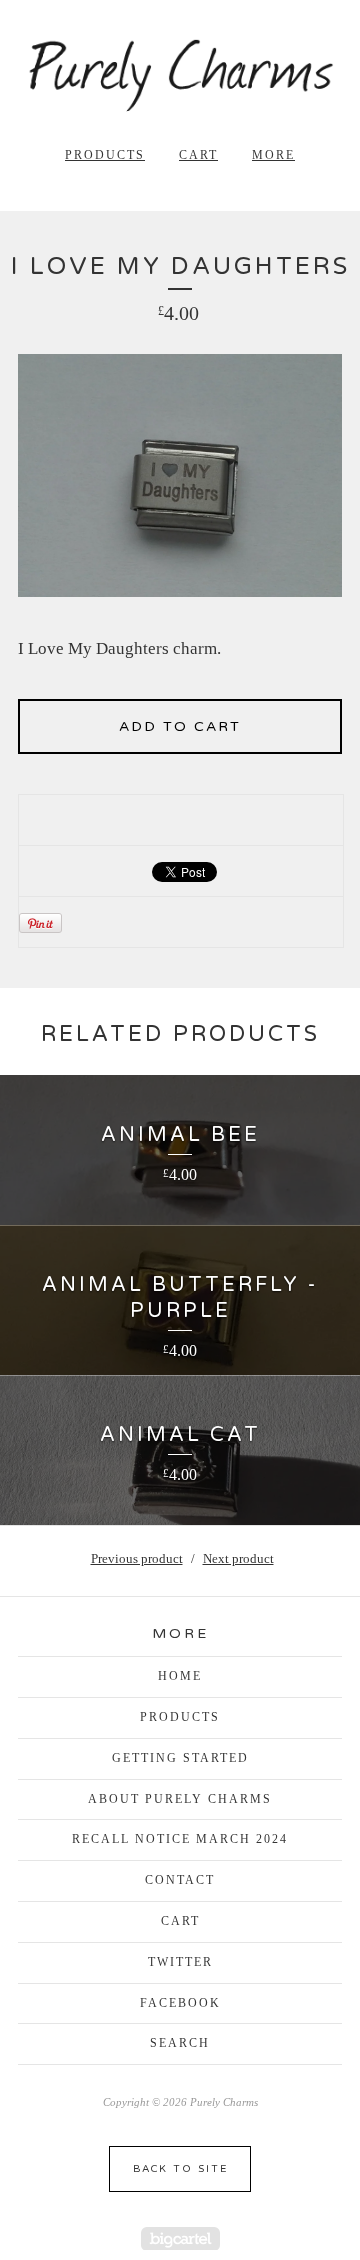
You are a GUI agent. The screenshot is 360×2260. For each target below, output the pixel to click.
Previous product (137, 1558)
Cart (198, 155)
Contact (180, 1880)
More (273, 155)
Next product (238, 1558)
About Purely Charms (180, 1799)
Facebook (180, 2003)
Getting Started (180, 1758)
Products (105, 155)
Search (180, 2043)
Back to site (180, 2169)
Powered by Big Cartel (180, 2238)
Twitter (180, 1962)
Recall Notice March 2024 (180, 1839)
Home (180, 1676)
